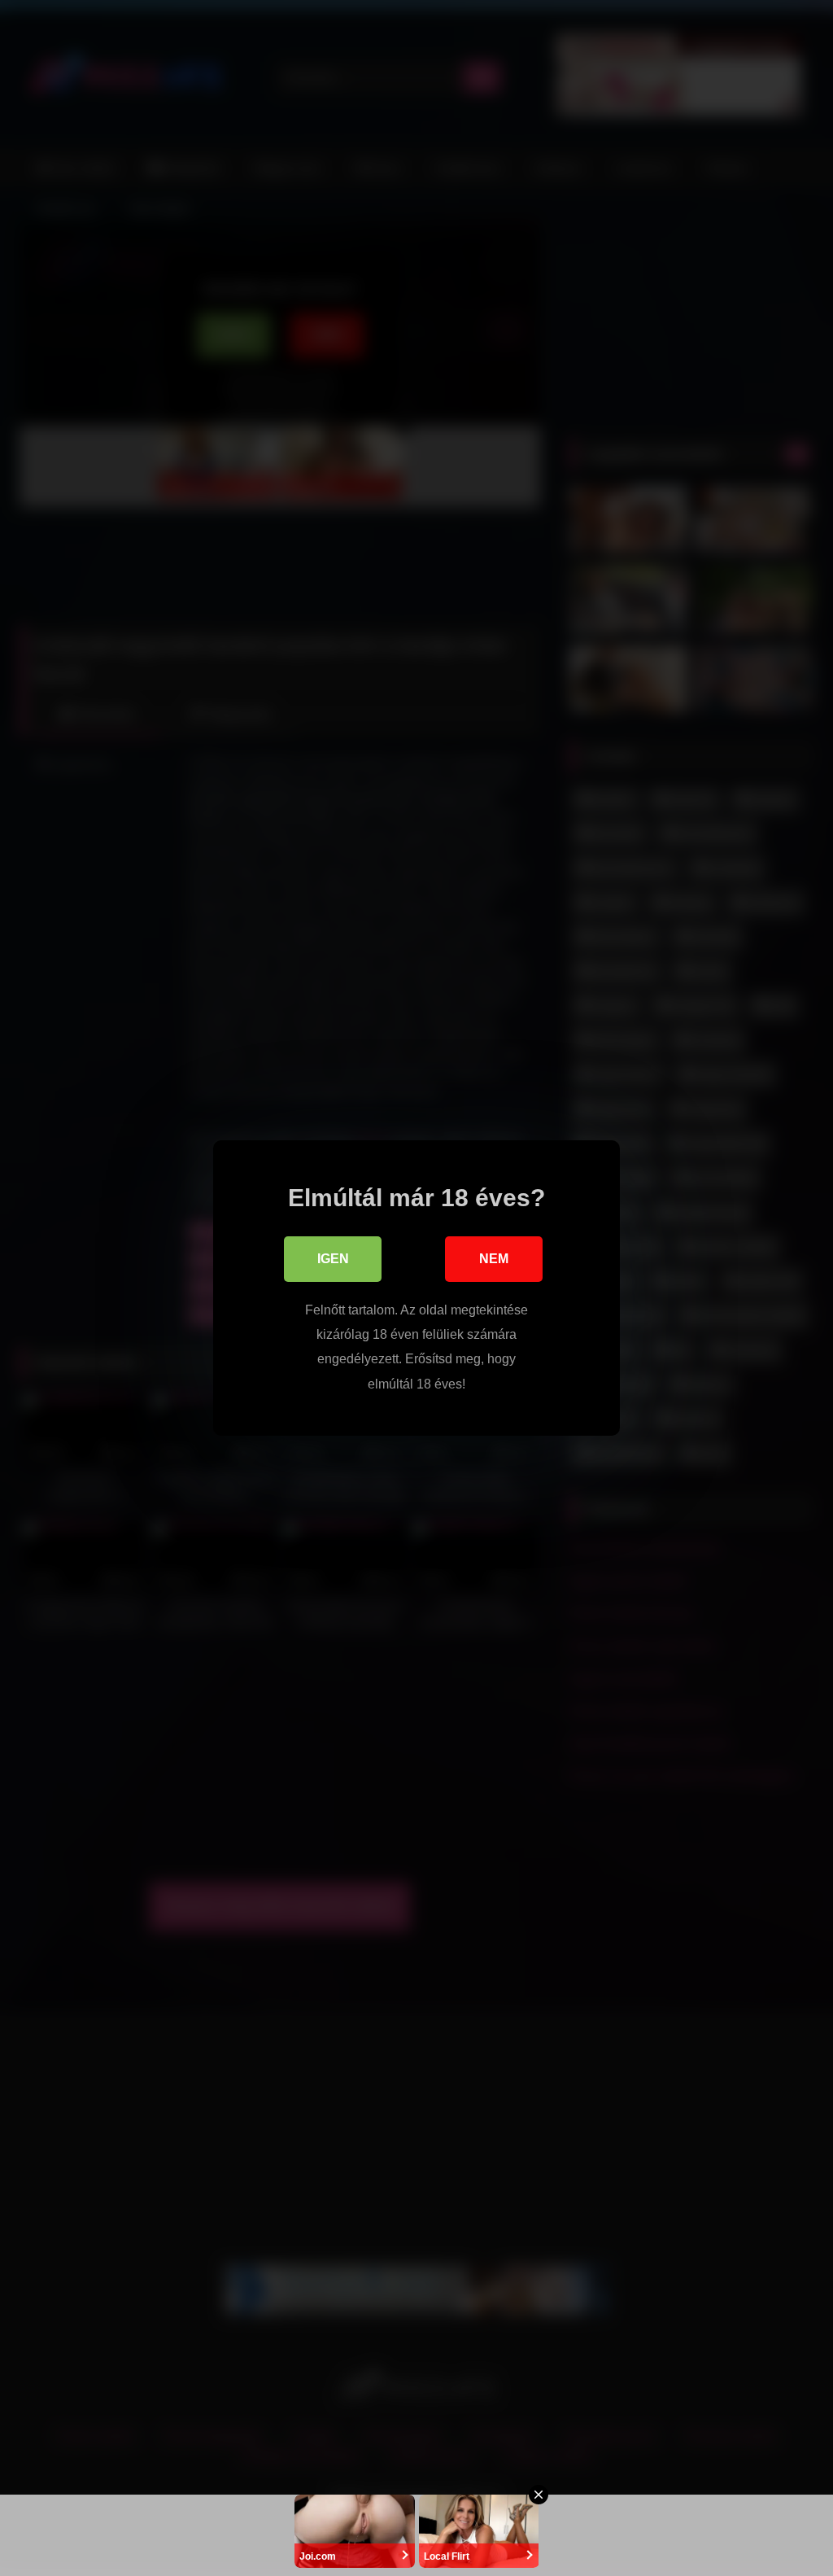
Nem (494, 1259)
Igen (333, 1259)
